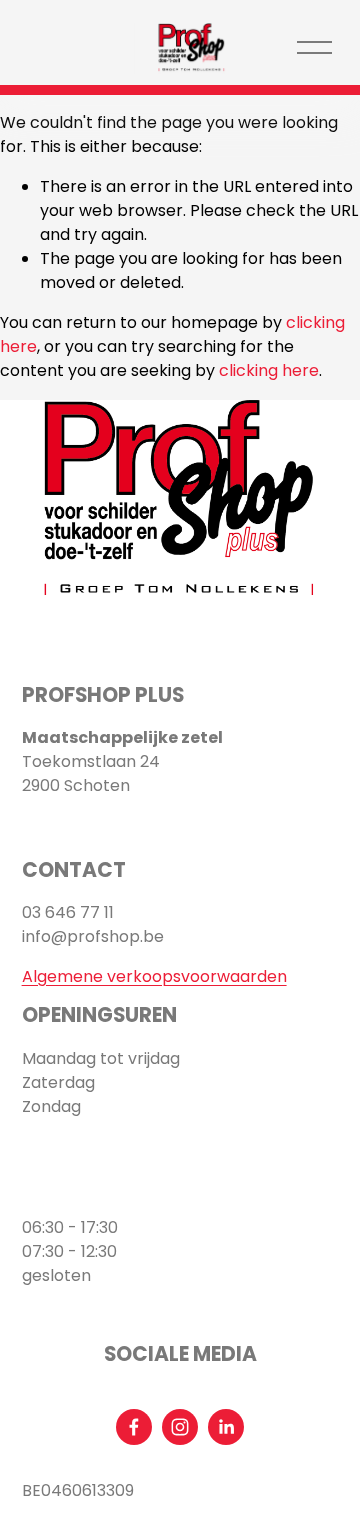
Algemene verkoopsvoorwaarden (154, 976)
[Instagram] (180, 1427)
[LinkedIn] (226, 1427)
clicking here (269, 370)
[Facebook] (134, 1427)
